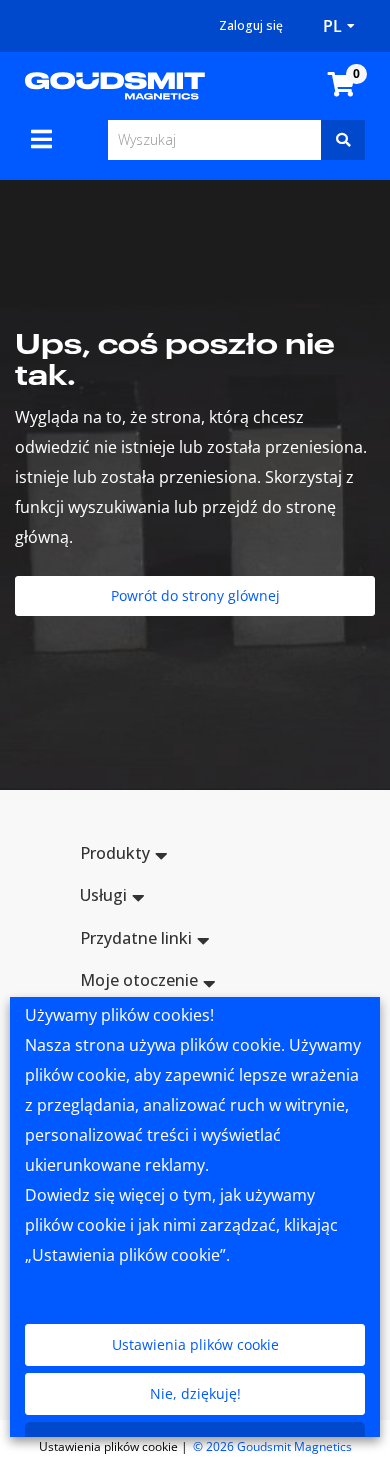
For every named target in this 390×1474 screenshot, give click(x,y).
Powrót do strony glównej (195, 595)
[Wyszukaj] (343, 140)
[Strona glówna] (115, 84)
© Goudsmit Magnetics (272, 1446)
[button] (195, 856)
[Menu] (41, 139)
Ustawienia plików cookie (195, 1344)
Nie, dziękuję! (195, 1393)
